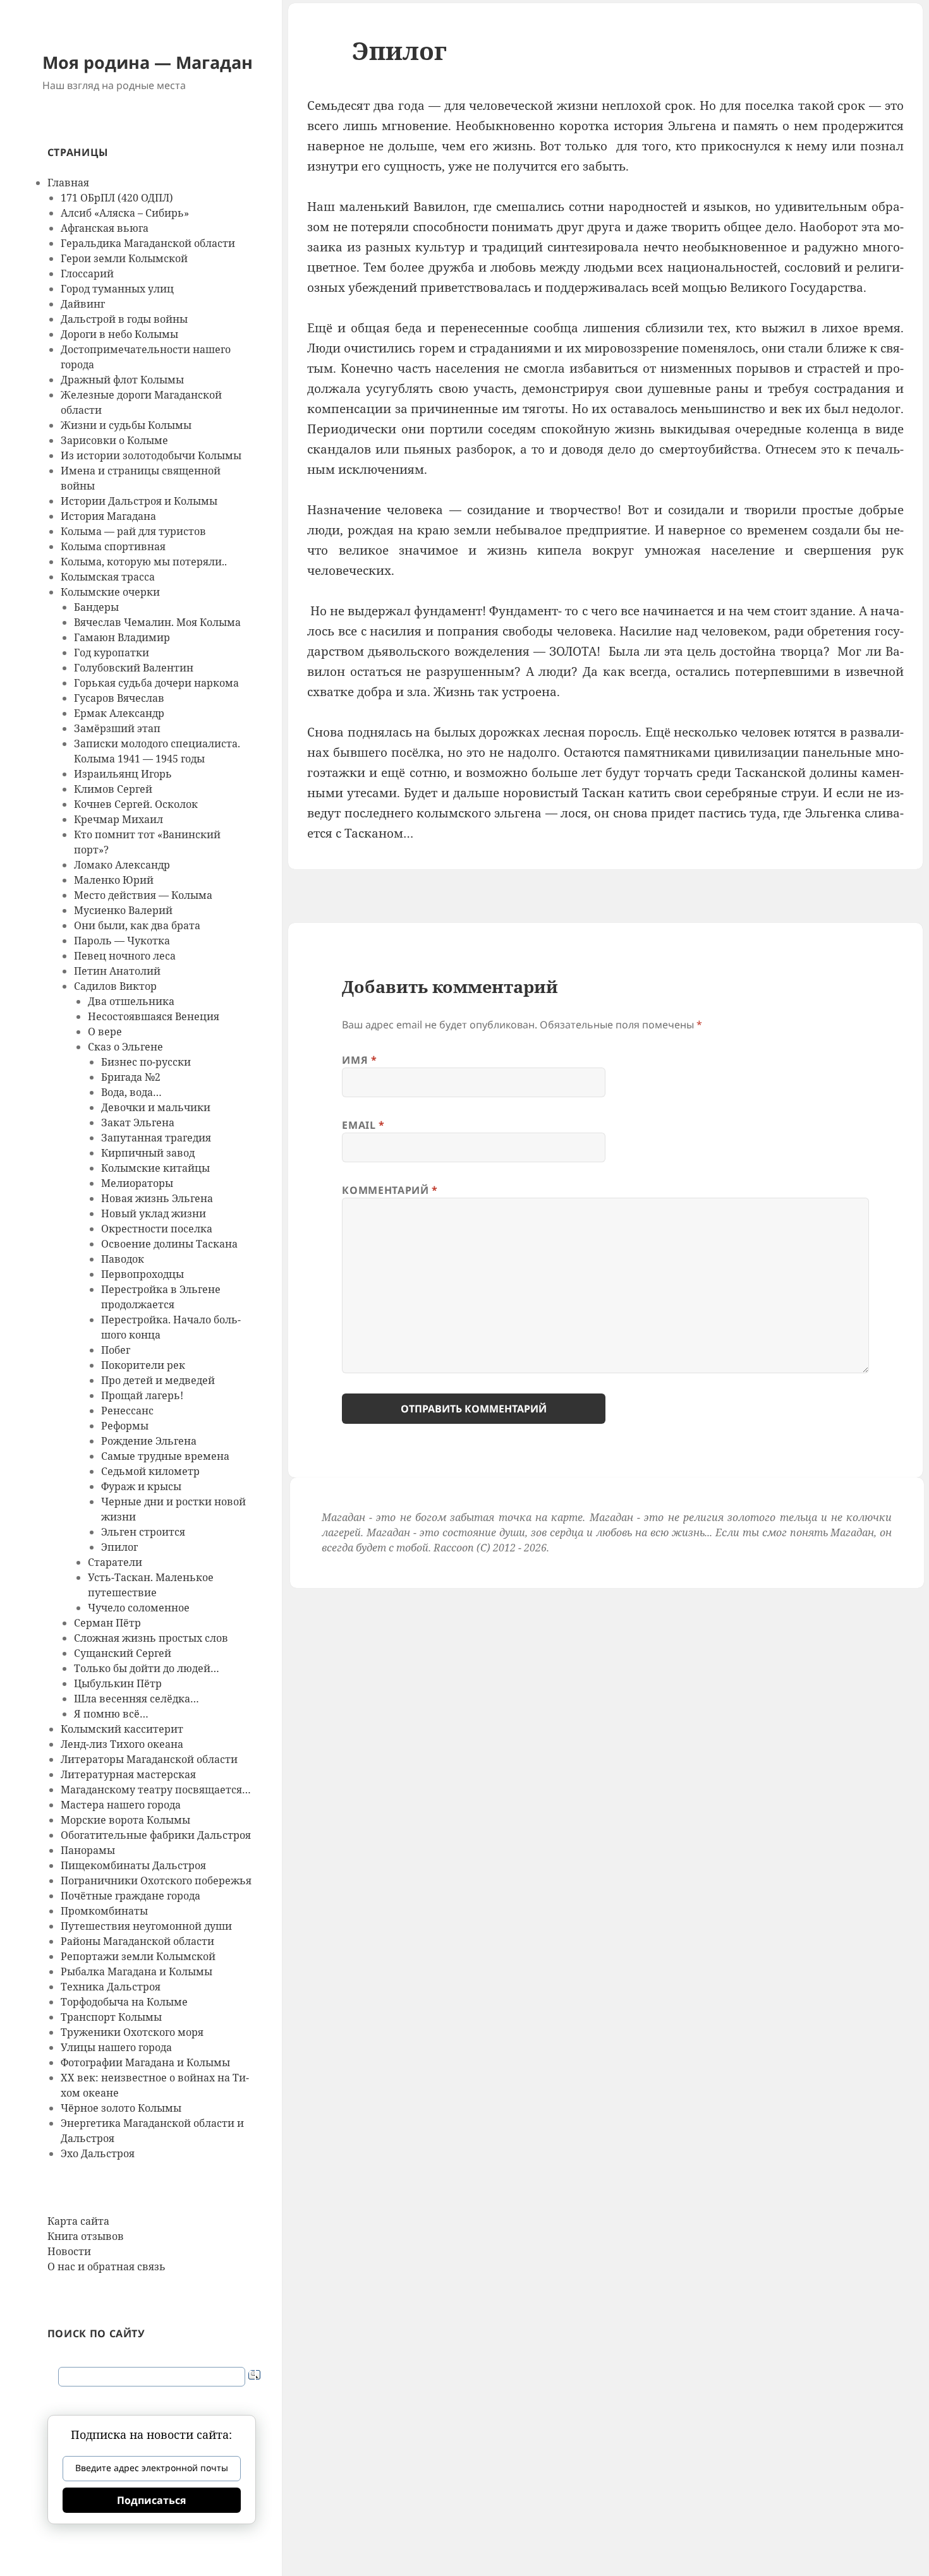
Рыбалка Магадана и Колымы (137, 1971)
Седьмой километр (150, 1471)
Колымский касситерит (122, 1729)
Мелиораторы (137, 1183)
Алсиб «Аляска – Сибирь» (125, 213)
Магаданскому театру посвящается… (156, 1790)
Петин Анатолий (117, 971)
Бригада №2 (131, 1077)
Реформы (125, 1426)
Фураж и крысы (141, 1486)
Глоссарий (87, 274)
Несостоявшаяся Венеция (154, 1016)
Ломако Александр (122, 865)
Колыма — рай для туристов (133, 531)
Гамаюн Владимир (122, 637)
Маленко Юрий (114, 880)
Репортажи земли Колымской (138, 1956)
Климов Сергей (113, 789)
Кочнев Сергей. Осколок (136, 804)
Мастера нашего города (121, 1805)
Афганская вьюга (105, 228)
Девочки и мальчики (156, 1107)
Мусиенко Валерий (123, 910)
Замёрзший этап (117, 728)
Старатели (115, 1562)
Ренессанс (127, 1411)
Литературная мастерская (128, 1774)
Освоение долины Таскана (169, 1244)
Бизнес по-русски (146, 1062)
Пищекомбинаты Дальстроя (133, 1865)
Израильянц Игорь (123, 774)
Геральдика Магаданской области (148, 243)
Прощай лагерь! (142, 1395)
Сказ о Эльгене (125, 1047)
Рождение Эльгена (149, 1441)
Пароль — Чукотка (122, 941)
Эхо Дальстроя (98, 2153)
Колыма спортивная (113, 546)
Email (363, 1125)
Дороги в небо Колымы (119, 334)
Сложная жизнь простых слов (151, 1638)
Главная (68, 183)
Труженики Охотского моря (132, 2032)
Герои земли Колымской (124, 258)
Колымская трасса (108, 577)
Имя (359, 1060)
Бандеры (96, 607)
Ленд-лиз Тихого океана (122, 1744)
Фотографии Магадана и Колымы (145, 2062)
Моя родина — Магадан (148, 62)
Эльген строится (143, 1532)
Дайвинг (83, 304)
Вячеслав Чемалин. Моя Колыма (157, 622)
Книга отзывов (86, 2236)
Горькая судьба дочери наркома (156, 683)
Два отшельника (131, 1001)
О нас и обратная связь (106, 2266)
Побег (116, 1350)
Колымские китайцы (155, 1168)
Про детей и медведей (158, 1380)
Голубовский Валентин (134, 668)
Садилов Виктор (115, 986)
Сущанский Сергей (123, 1653)
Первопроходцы (143, 1274)
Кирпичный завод (148, 1153)
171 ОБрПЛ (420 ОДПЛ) (117, 198)
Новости (69, 2251)
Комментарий (390, 1190)
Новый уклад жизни (154, 1213)
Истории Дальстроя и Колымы (139, 501)
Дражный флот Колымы (122, 380)
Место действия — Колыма (143, 895)
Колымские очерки (110, 592)
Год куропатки (112, 653)
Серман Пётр (107, 1623)
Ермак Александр (119, 713)
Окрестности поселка (157, 1229)
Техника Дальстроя (111, 1987)
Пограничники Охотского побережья (156, 1881)
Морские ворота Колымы (125, 1820)
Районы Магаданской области (137, 1941)
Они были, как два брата (137, 925)
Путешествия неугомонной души (146, 1926)
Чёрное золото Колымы (121, 2108)
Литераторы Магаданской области (149, 1759)
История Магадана (108, 516)
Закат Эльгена (138, 1122)
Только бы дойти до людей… (147, 1668)
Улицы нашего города (116, 2047)
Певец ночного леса (125, 956)
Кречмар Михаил (118, 819)
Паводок (123, 1259)
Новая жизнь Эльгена (157, 1198)
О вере (105, 1032)
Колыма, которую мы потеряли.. (144, 562)
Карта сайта (78, 2221)
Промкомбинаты (104, 1911)
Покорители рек (143, 1365)
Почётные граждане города (131, 1896)
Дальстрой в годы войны (124, 319)
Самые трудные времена (165, 1456)
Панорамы (88, 1850)
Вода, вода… (131, 1092)
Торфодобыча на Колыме (124, 2002)
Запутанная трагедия (156, 1138)
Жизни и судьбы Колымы (126, 425)
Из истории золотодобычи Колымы (151, 455)
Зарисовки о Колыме (114, 440)
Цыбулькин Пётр (118, 1683)
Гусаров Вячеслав (119, 698)
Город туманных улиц (117, 289)
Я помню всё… (111, 1714)
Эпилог (119, 1547)
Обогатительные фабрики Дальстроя (156, 1835)
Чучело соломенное (139, 1608)
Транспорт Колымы (111, 2017)
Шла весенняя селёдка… (137, 1699)
